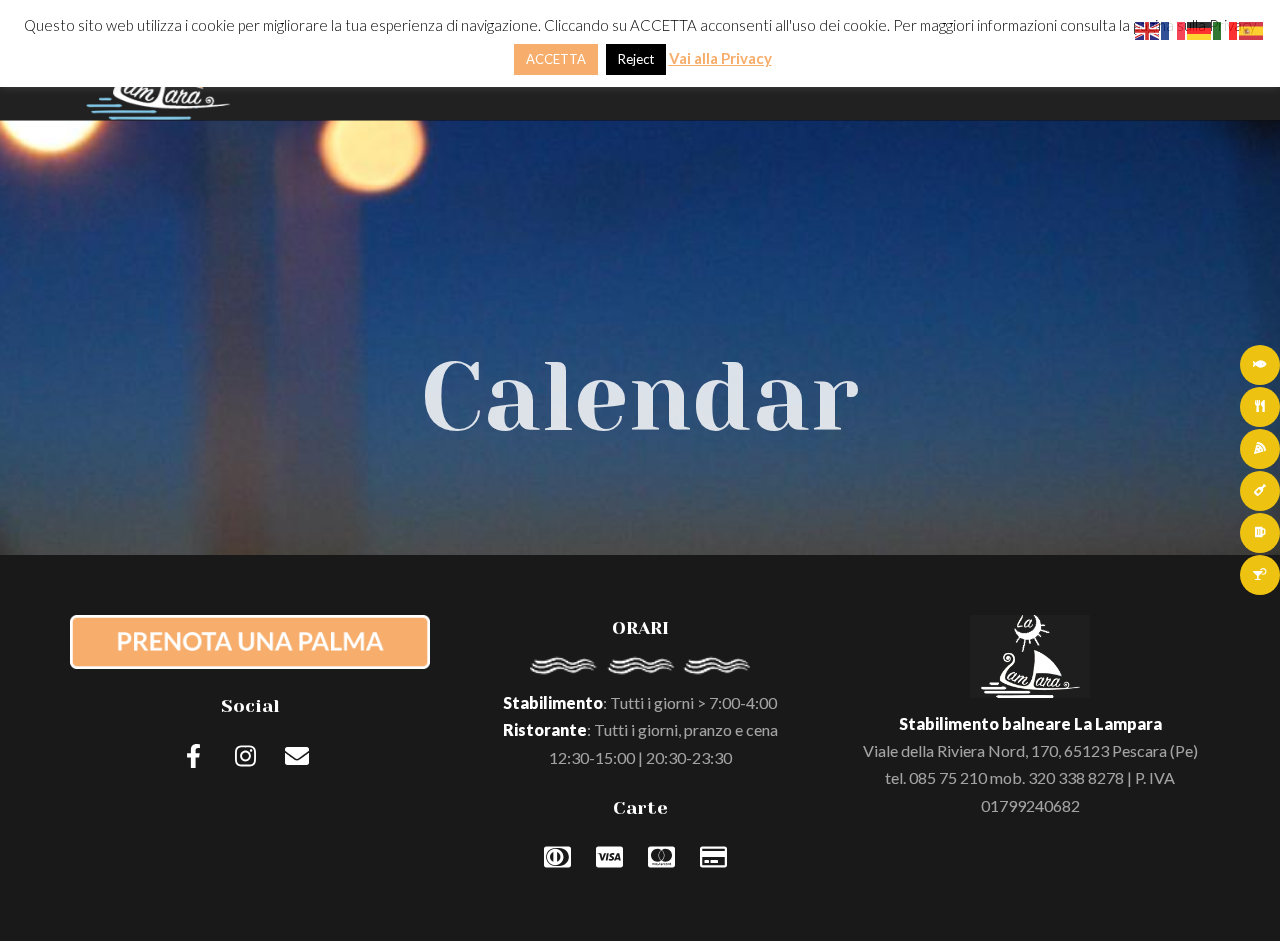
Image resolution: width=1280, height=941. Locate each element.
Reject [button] (636, 59)
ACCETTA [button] (556, 59)
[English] (1148, 28)
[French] (1174, 28)
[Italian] (1226, 28)
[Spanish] (1252, 28)
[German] (1200, 28)
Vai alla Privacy (720, 58)
